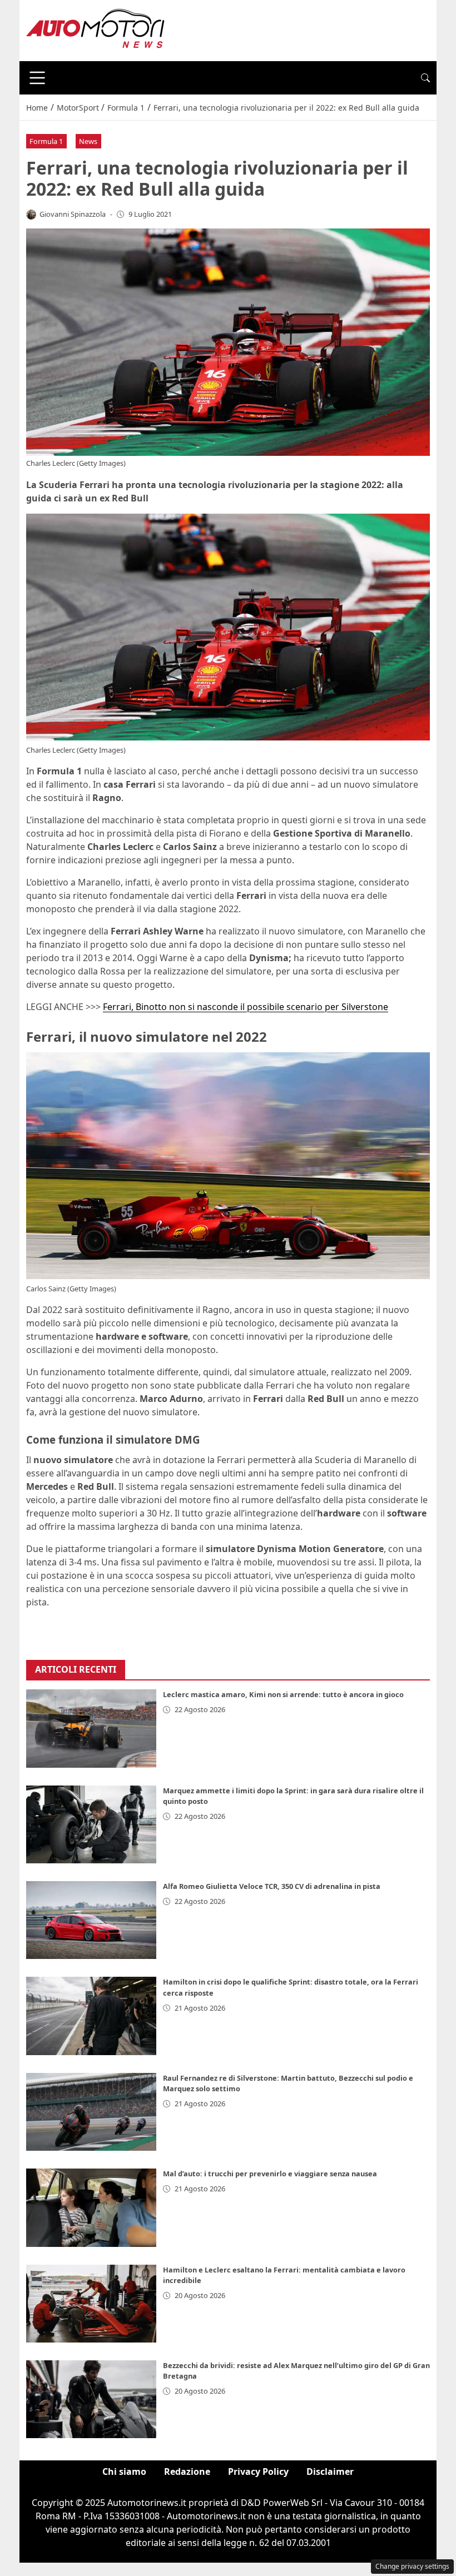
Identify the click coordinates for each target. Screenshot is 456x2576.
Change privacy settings (412, 2566)
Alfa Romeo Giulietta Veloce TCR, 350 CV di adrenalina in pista (272, 1886)
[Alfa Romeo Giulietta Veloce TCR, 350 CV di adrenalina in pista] (91, 1920)
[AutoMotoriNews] (96, 29)
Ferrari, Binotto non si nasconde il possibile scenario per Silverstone (246, 1007)
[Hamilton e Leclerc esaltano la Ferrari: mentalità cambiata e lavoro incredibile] (91, 2304)
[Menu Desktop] (37, 78)
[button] (425, 78)
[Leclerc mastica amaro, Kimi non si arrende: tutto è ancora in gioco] (91, 1728)
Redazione (187, 2471)
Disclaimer (330, 2471)
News (88, 141)
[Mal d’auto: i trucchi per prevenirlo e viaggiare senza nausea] (91, 2207)
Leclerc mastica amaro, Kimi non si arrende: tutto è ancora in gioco (283, 1694)
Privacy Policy (258, 2471)
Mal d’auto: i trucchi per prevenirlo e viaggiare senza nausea (270, 2174)
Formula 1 (46, 141)
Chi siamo (124, 2471)
